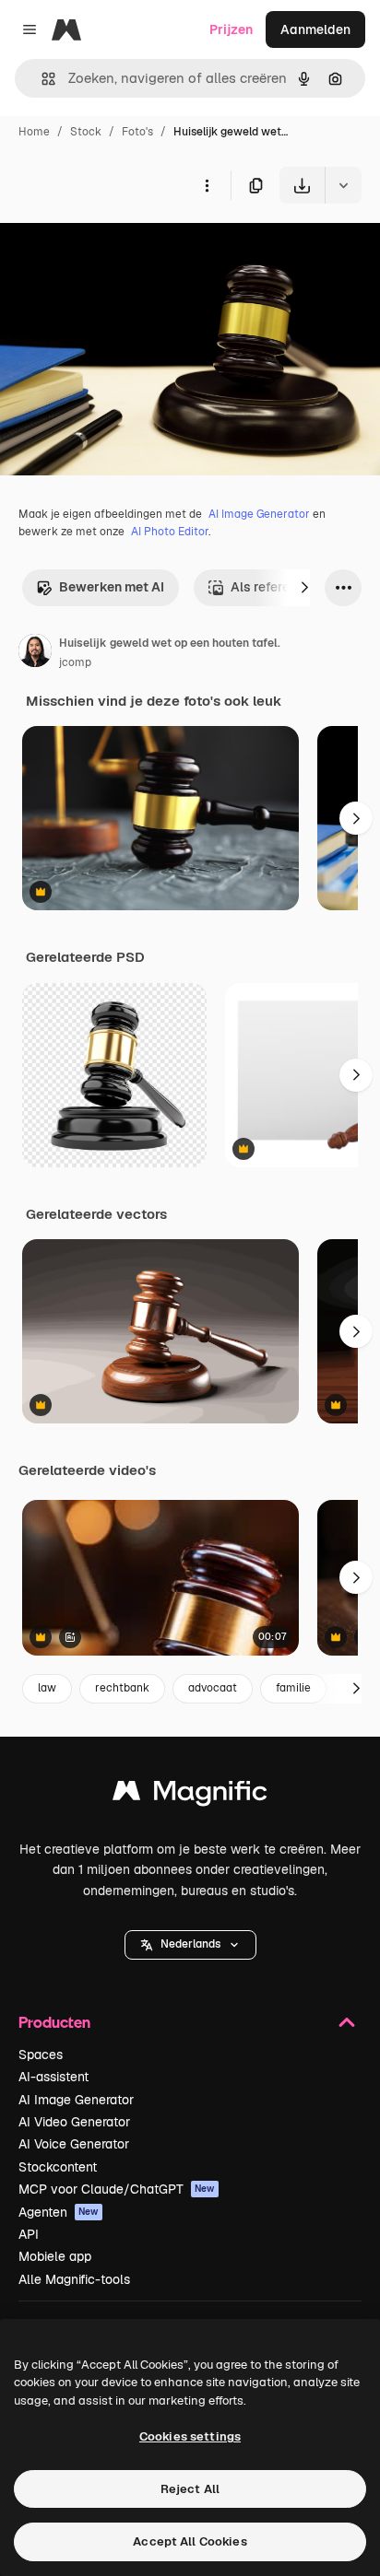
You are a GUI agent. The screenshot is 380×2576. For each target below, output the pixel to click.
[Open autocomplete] (41, 79)
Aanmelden (315, 29)
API (29, 2234)
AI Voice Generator (74, 2144)
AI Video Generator (74, 2122)
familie (293, 1688)
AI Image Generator (259, 514)
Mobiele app (55, 2256)
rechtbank (122, 1688)
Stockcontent (58, 2167)
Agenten (59, 2212)
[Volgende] (304, 588)
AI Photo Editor (170, 532)
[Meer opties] (207, 185)
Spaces (41, 2055)
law (47, 1688)
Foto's (137, 132)
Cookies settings (190, 2436)
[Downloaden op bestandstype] (343, 185)
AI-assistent (53, 2077)
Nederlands (190, 1944)
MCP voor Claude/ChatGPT (117, 2189)
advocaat (213, 1688)
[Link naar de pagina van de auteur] (35, 653)
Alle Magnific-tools (74, 2279)
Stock (86, 132)
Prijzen (231, 29)
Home (34, 132)
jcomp (75, 662)
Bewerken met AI (112, 587)
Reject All (190, 2489)
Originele (121, 246)
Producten (54, 2022)
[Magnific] (190, 1795)
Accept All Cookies (190, 2541)
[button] (190, 1945)
